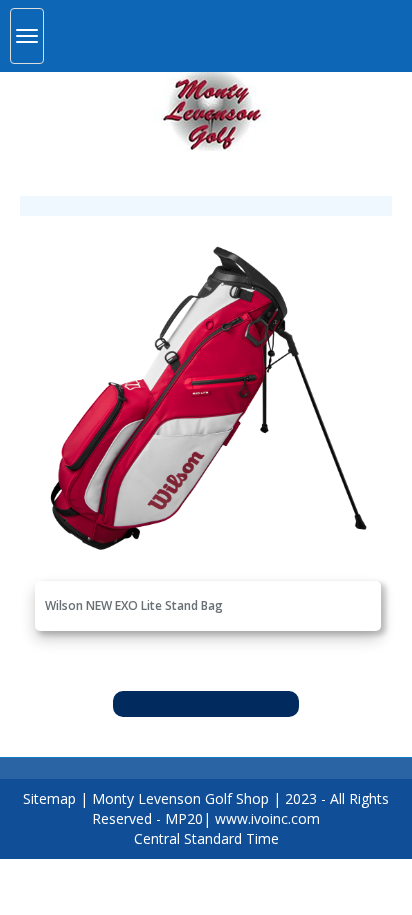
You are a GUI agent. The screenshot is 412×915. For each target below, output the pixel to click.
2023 (301, 798)
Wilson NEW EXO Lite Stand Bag (134, 605)
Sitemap (49, 798)
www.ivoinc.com (267, 818)
